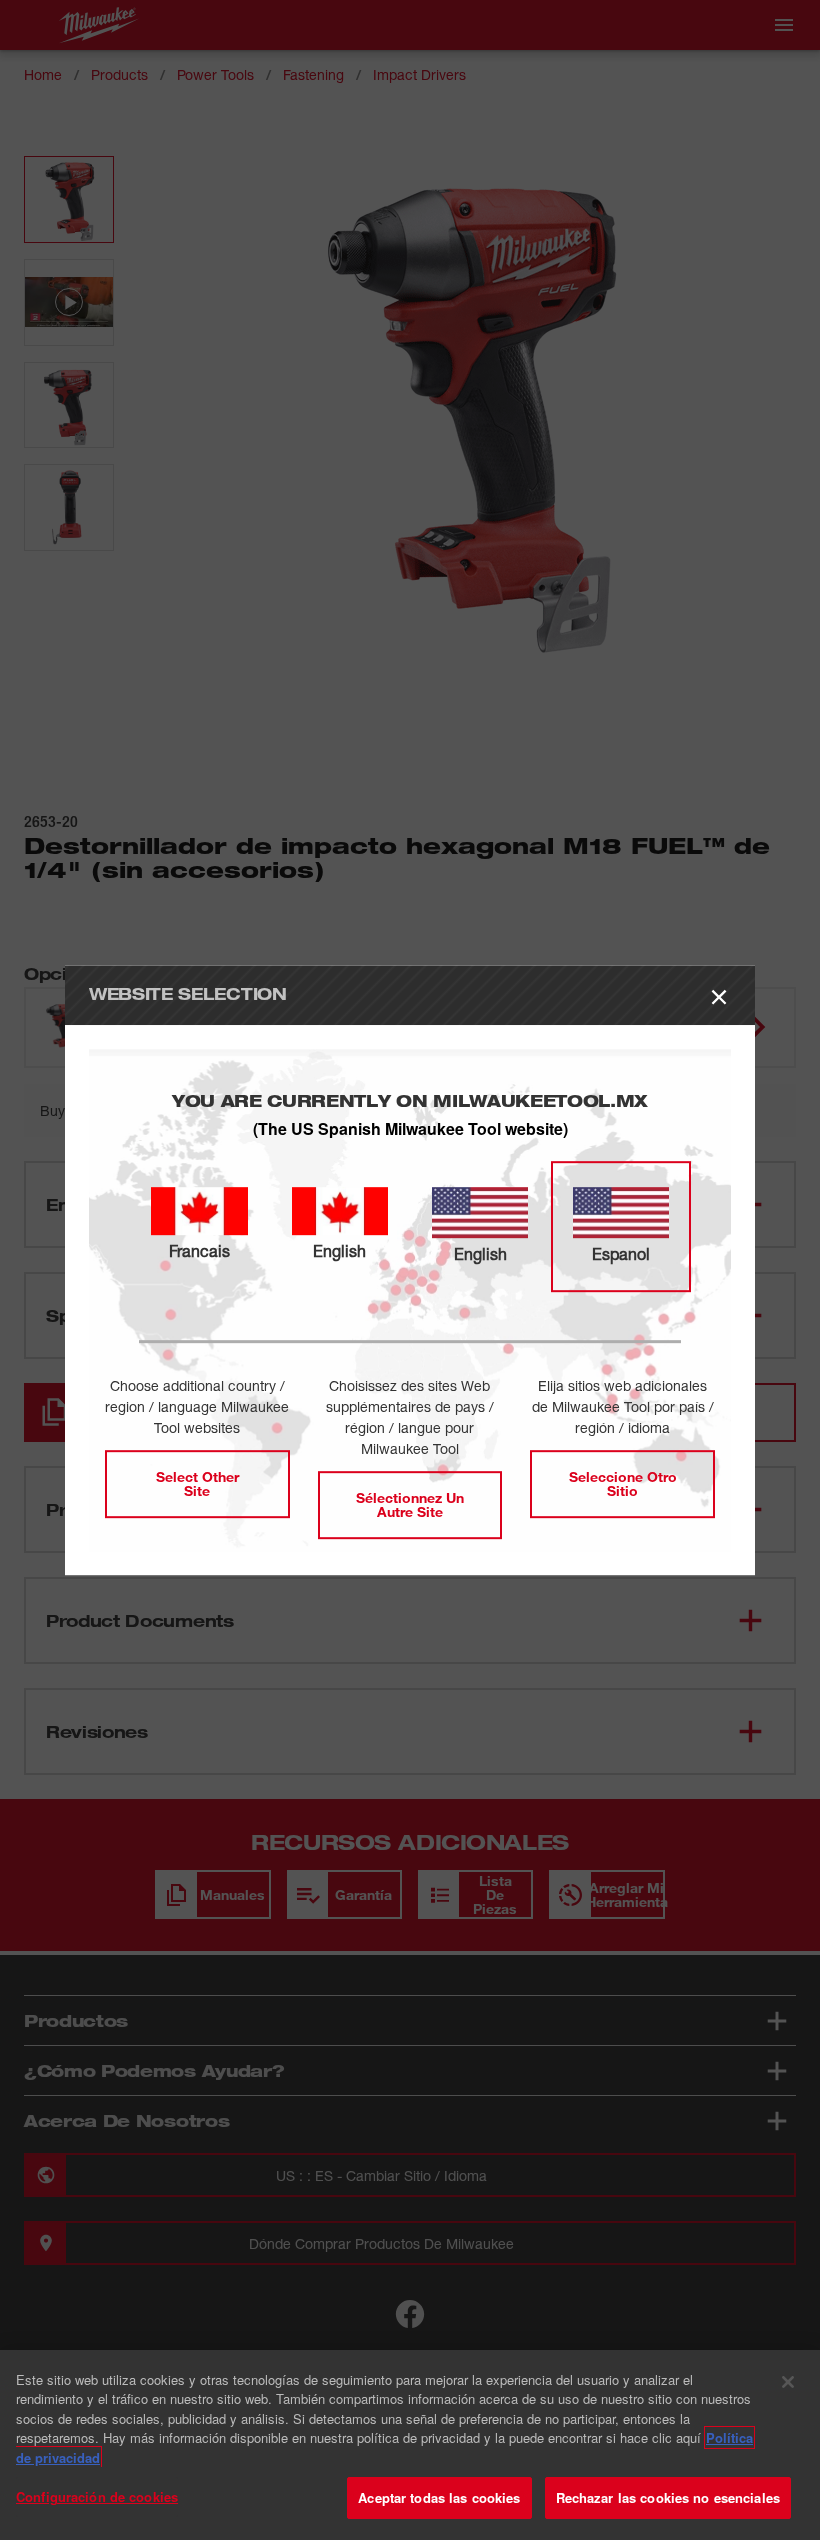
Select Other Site (197, 1483)
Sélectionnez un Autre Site (410, 1504)
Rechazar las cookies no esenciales (668, 2497)
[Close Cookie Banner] (788, 2382)
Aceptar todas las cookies (439, 2497)
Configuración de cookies (97, 2496)
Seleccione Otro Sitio (623, 1483)
